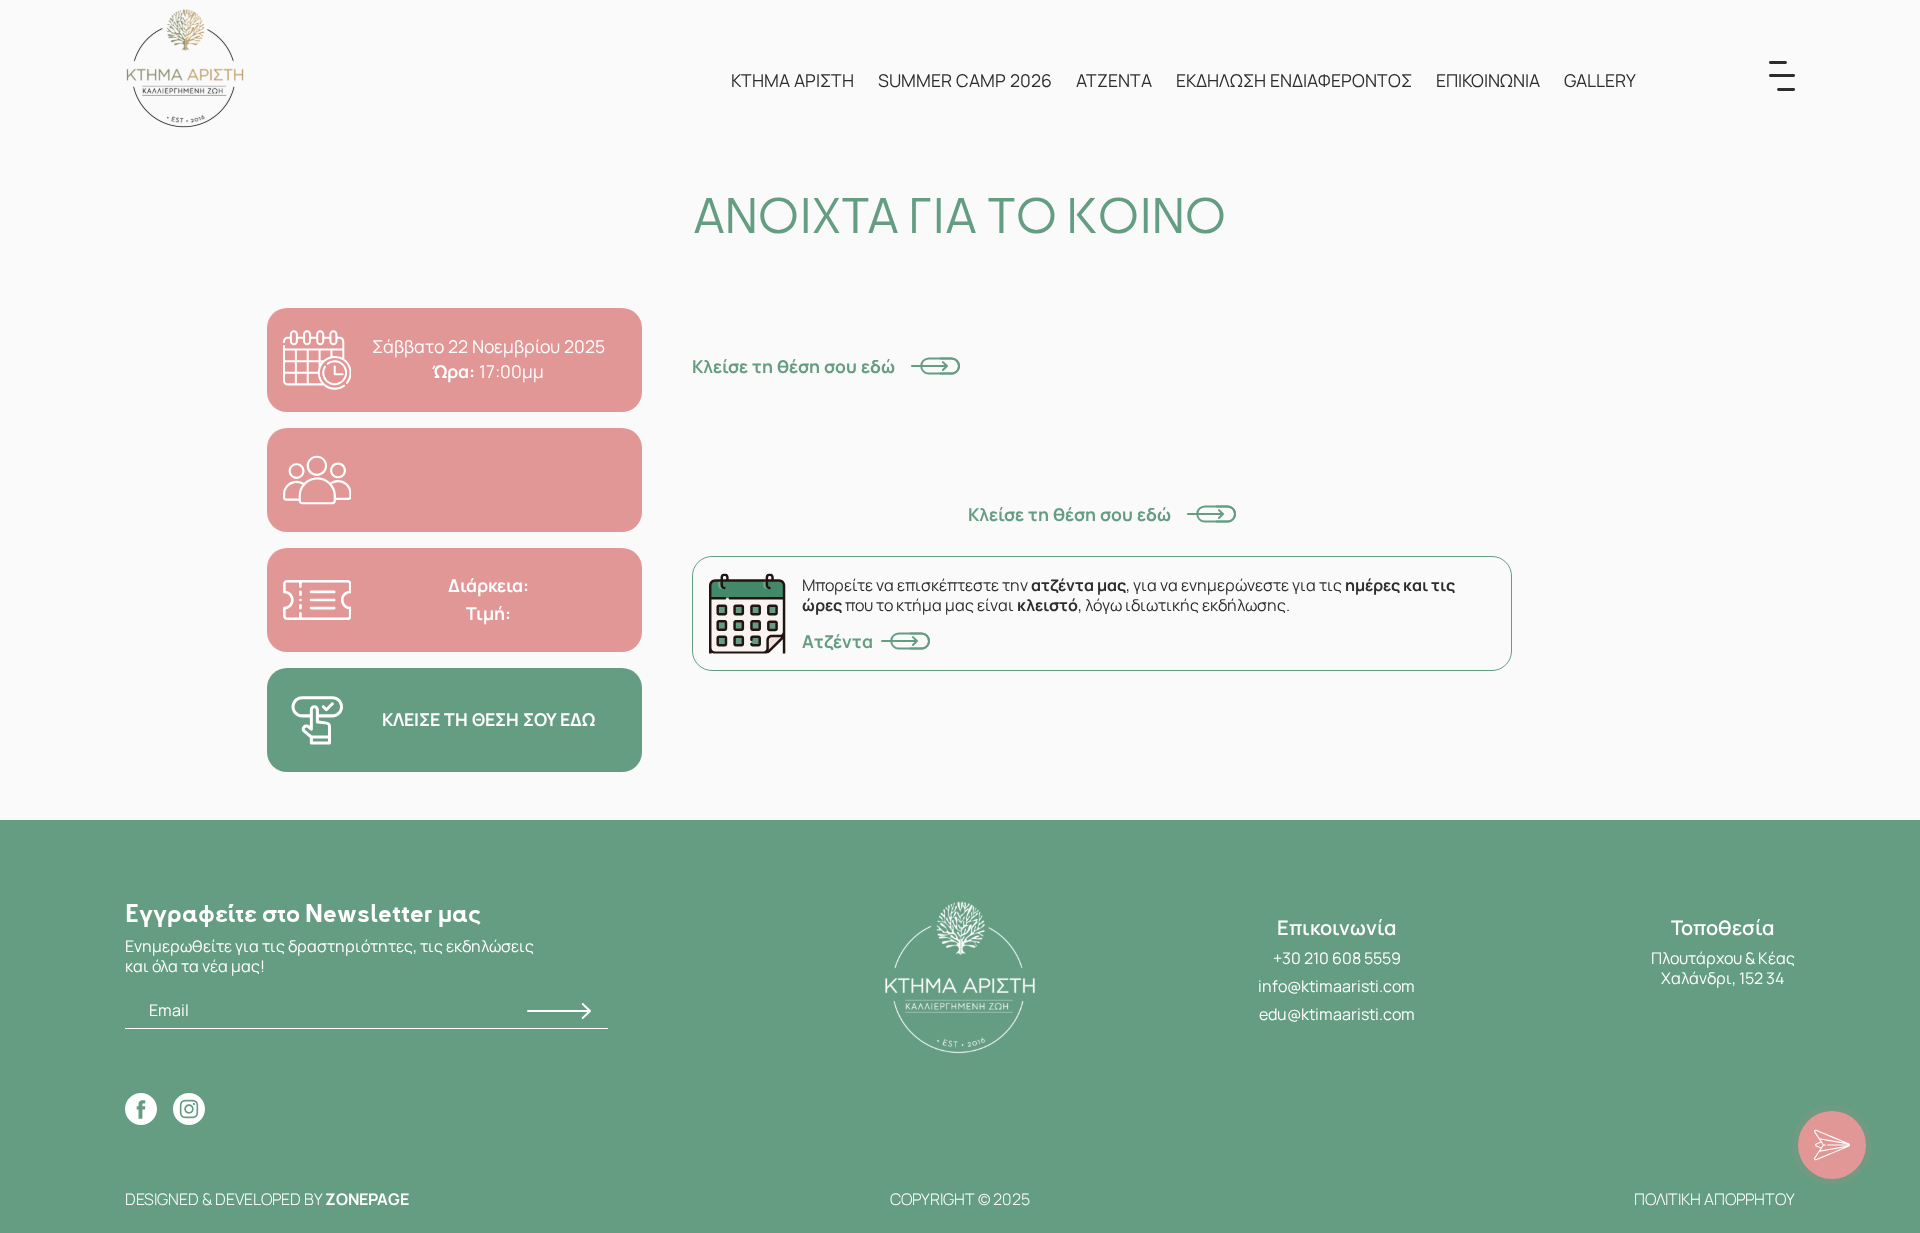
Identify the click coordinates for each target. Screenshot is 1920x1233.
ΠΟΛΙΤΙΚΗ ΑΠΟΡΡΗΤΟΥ (1714, 1199)
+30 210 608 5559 (1337, 958)
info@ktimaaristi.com (1336, 986)
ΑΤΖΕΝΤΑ (1114, 80)
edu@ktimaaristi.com (1337, 1014)
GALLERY (1600, 80)
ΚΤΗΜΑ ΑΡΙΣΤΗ (792, 80)
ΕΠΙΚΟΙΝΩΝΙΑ (1488, 80)
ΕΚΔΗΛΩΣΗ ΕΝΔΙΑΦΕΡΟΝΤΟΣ (1294, 80)
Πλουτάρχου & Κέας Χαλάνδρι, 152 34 (1723, 968)
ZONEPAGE (367, 1199)
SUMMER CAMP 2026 (965, 80)
